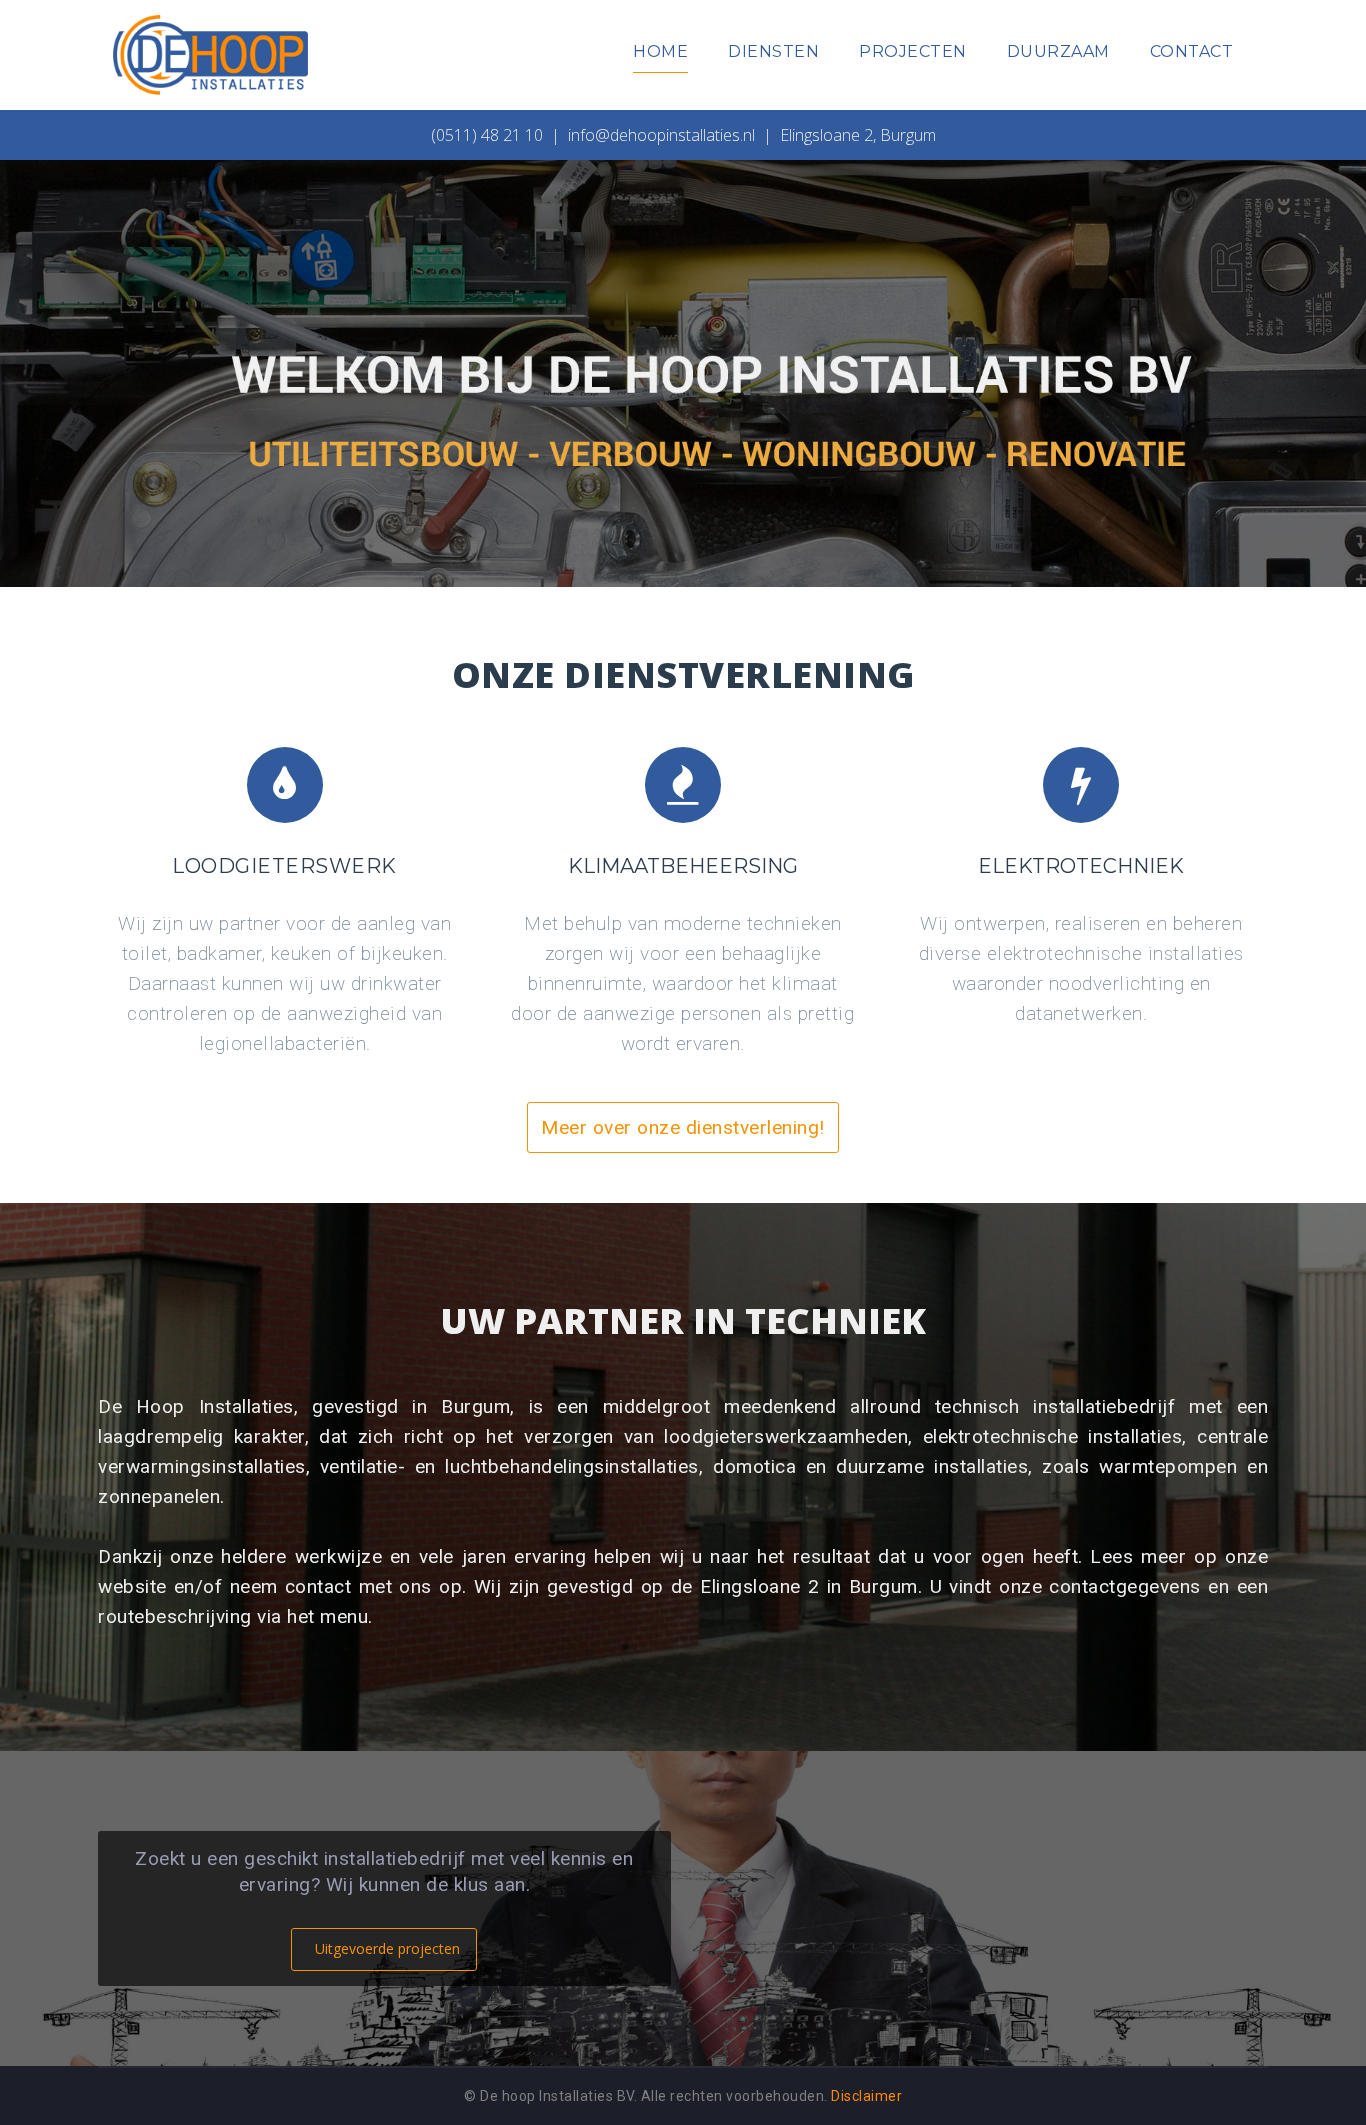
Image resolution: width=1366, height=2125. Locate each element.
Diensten (773, 51)
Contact (1192, 51)
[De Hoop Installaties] (210, 54)
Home (660, 51)
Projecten (913, 51)
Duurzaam (1058, 51)
